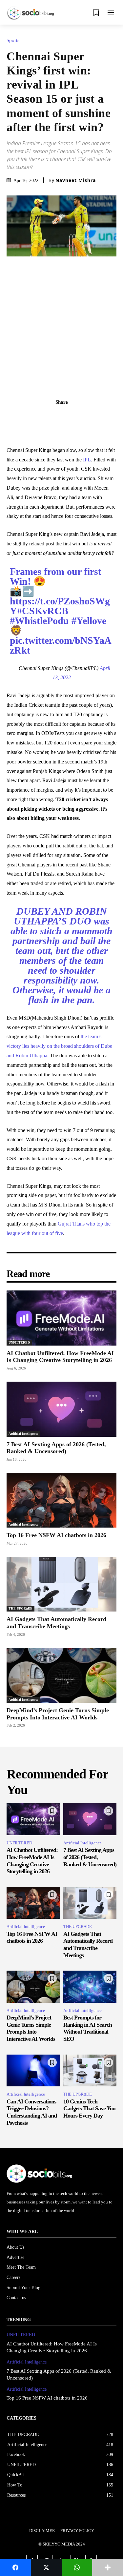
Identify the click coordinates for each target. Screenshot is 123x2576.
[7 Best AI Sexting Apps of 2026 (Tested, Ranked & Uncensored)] (61, 1409)
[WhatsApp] (84, 416)
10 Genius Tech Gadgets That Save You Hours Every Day (89, 2109)
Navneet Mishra (76, 180)
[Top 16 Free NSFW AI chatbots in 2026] (61, 1500)
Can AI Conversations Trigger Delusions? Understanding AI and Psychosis (32, 2112)
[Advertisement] (61, 321)
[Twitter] (54, 416)
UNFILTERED (19, 1342)
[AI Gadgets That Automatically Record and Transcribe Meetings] (61, 1584)
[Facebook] (39, 416)
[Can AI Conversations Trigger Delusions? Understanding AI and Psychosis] (33, 2071)
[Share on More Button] (108, 2567)
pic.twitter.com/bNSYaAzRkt (61, 645)
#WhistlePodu (39, 621)
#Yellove (89, 621)
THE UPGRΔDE (20, 1608)
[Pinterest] (69, 416)
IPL (87, 460)
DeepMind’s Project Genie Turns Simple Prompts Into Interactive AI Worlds (58, 1714)
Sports (13, 41)
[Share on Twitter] (46, 2567)
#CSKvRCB (43, 611)
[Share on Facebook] (15, 2567)
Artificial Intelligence (23, 1434)
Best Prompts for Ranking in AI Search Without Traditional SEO (88, 2028)
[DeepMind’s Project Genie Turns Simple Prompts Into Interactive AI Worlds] (61, 1675)
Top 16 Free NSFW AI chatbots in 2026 (56, 1535)
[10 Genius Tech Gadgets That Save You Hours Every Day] (90, 2071)
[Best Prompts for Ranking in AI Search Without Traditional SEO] (90, 1987)
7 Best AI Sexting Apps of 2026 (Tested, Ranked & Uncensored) (90, 1857)
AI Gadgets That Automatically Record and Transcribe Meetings (88, 1945)
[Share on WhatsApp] (77, 2567)
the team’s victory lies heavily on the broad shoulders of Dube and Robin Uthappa (59, 1046)
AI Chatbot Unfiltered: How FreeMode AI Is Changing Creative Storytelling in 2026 (60, 1357)
